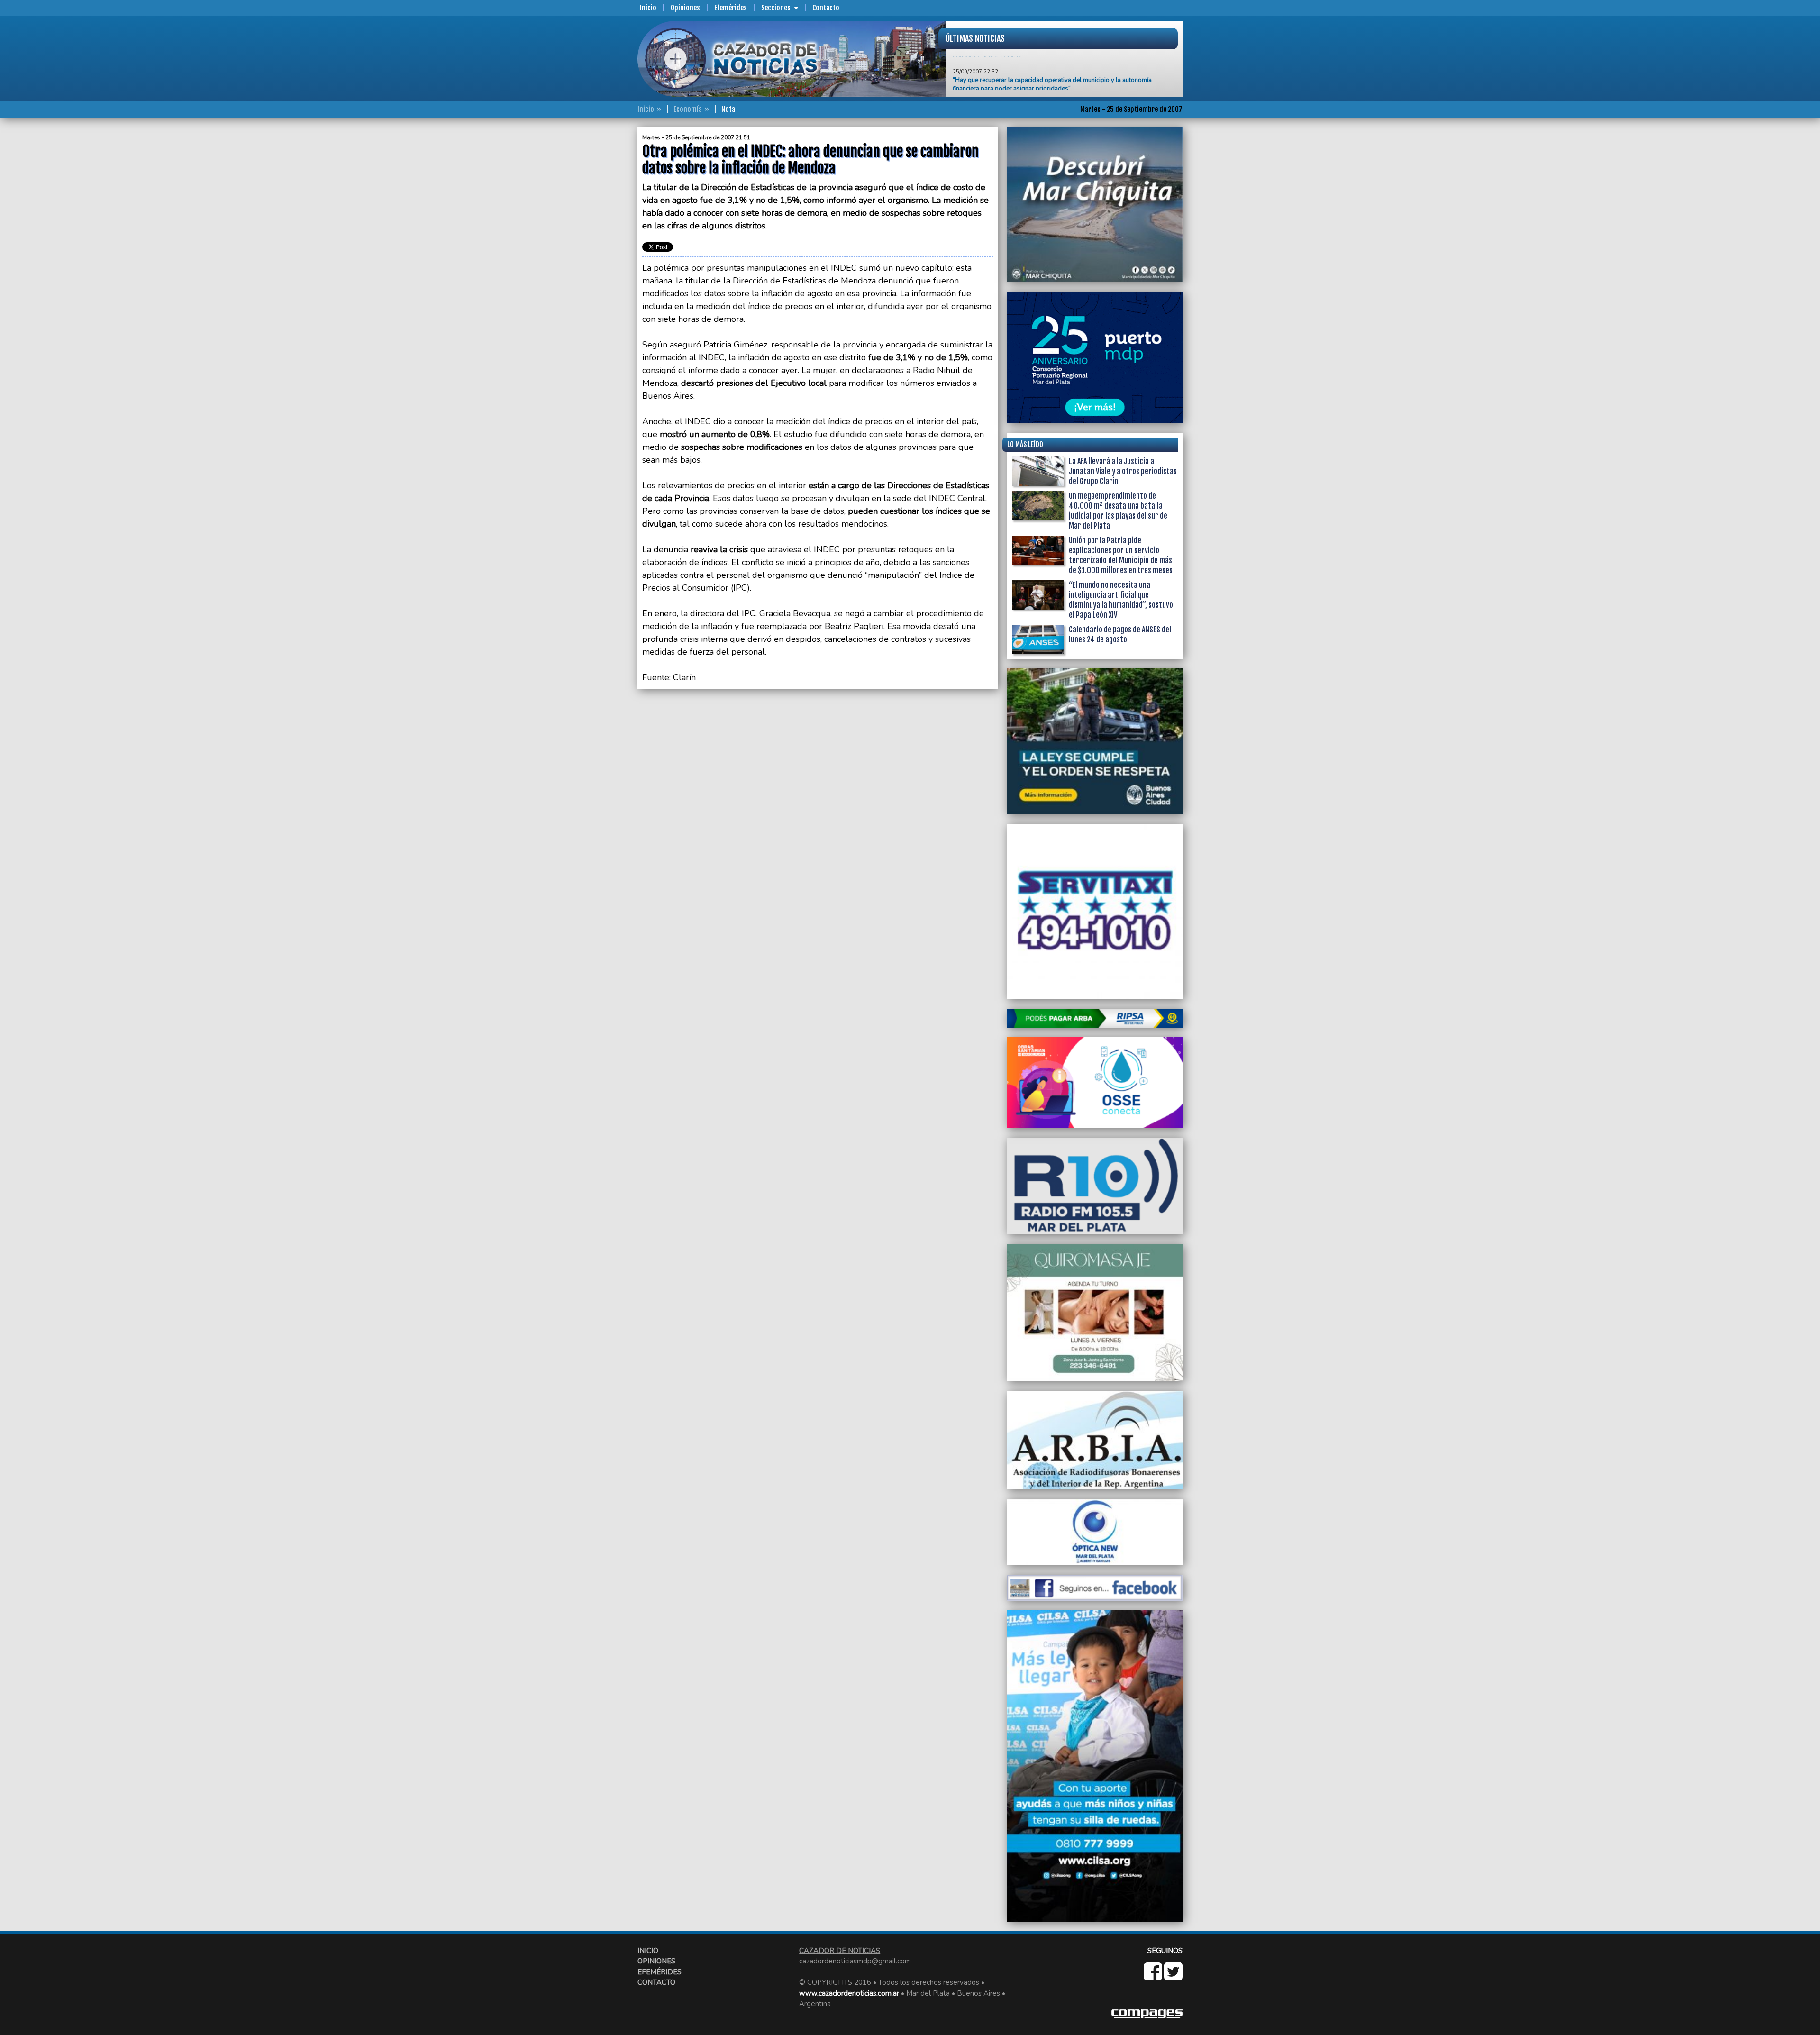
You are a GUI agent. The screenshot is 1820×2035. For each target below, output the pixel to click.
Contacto (826, 8)
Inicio (648, 8)
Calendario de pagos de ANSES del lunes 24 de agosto (1120, 634)
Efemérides (731, 8)
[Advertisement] (600, 269)
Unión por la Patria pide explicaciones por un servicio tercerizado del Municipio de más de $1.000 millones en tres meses (1121, 555)
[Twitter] (1173, 1977)
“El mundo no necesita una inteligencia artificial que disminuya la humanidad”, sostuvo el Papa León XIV (1121, 600)
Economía (688, 109)
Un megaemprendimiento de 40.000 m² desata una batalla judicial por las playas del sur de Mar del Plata (1118, 511)
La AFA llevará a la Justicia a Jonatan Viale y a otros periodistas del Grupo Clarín (1123, 471)
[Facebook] (1154, 1977)
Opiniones (685, 8)
